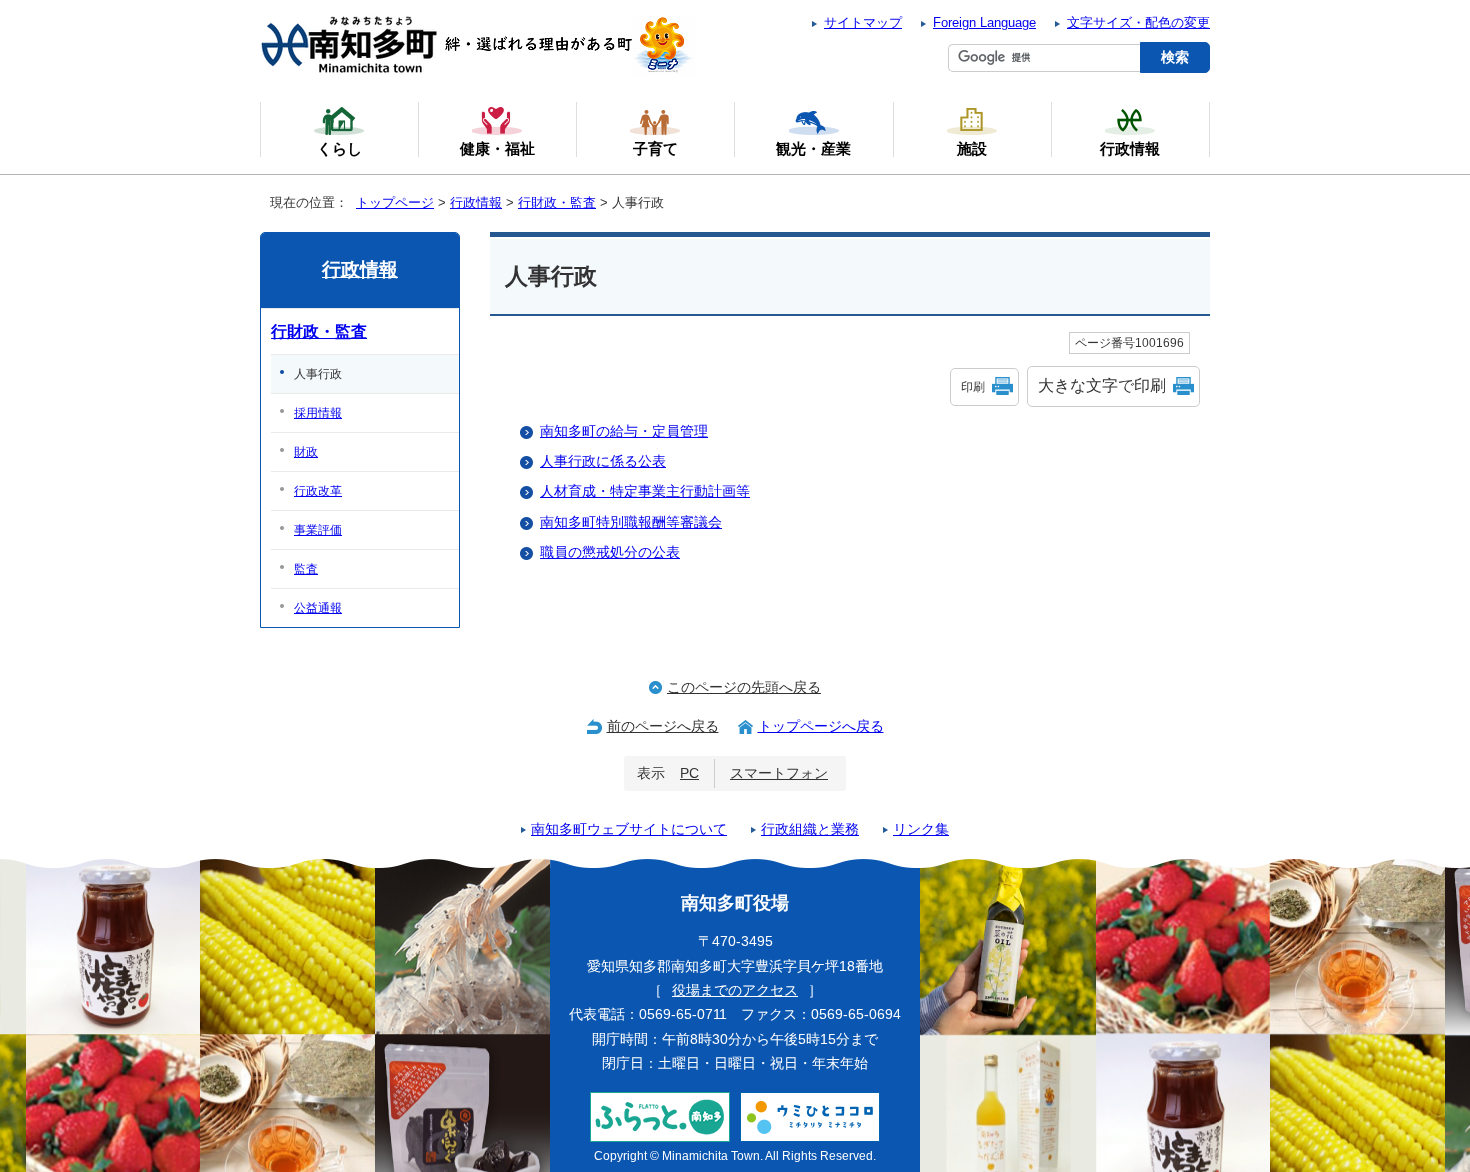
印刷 (973, 387)
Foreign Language (984, 22)
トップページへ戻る (821, 726)
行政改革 (318, 491)
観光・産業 (813, 148)
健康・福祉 (497, 148)
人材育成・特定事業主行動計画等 (645, 491)
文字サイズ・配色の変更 (1138, 22)
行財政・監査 (557, 202)
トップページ (395, 202)
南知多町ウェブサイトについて (629, 829)
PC (689, 773)
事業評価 (318, 530)
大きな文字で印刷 (1102, 385)
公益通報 (318, 608)
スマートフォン (779, 773)
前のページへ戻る (663, 726)
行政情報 (476, 202)
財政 (306, 452)
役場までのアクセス (735, 990)
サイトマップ (863, 22)
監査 (306, 569)
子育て (655, 148)
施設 (972, 148)
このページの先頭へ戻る (744, 687)
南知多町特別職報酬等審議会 (631, 522)
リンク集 (921, 829)
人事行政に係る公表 (603, 461)
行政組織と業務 (810, 829)
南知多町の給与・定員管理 (624, 431)
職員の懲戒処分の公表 (610, 552)
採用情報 (318, 413)
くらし (339, 148)
